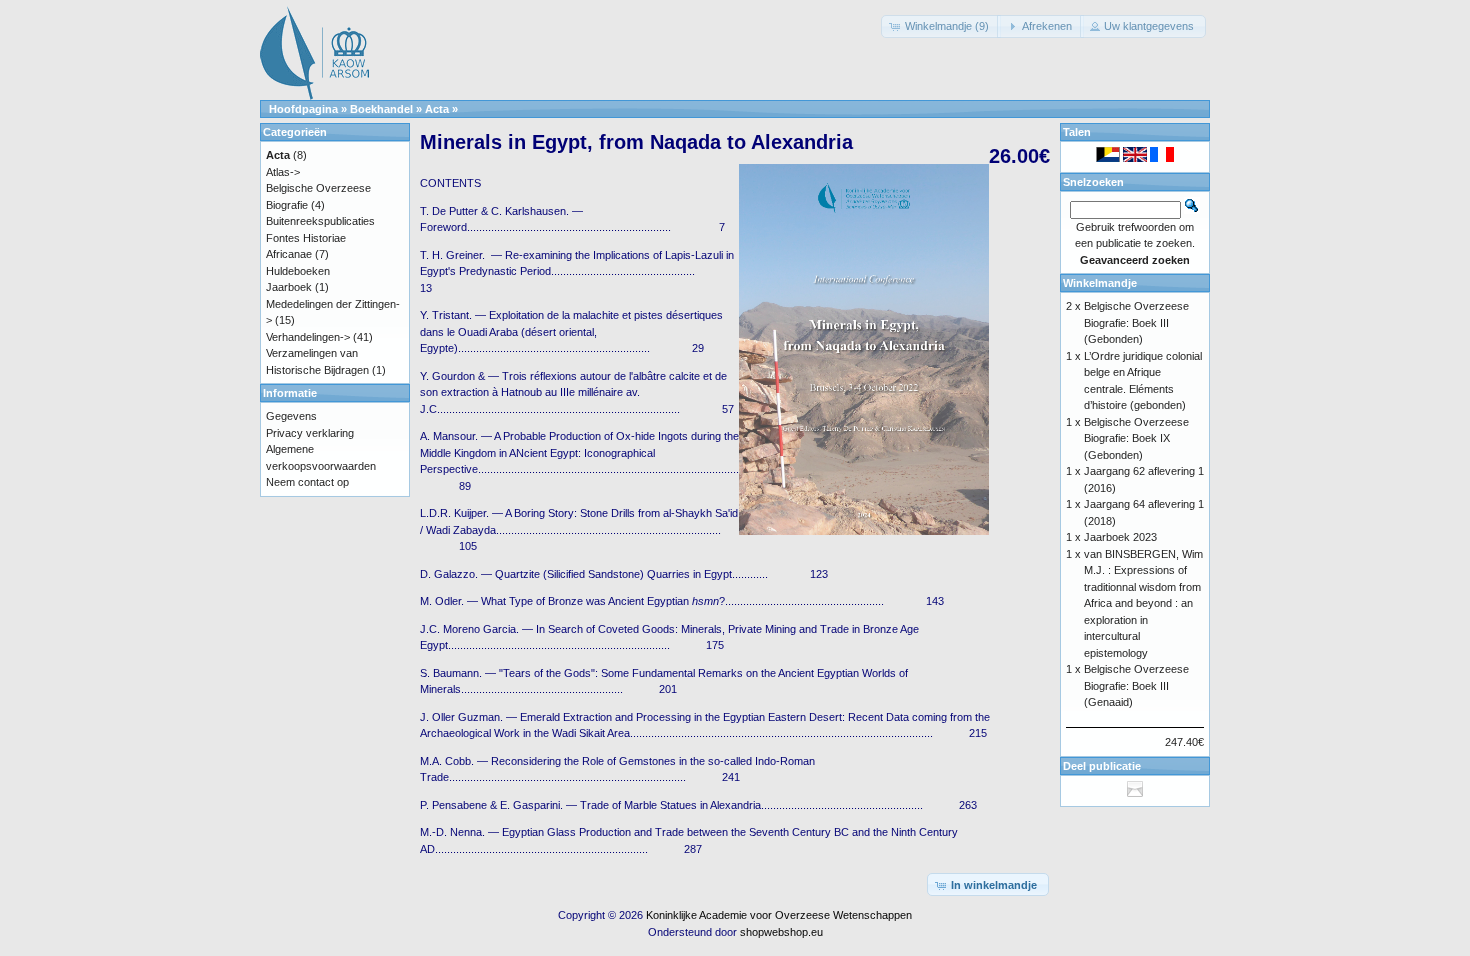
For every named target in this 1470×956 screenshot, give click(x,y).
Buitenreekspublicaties (320, 221)
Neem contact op (307, 482)
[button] (941, 26)
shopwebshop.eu (781, 932)
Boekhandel (381, 109)
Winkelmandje (1100, 283)
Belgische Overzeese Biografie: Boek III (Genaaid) (1136, 685)
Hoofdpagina (303, 109)
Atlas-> (283, 172)
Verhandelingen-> (308, 337)
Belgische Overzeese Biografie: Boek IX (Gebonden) (1136, 438)
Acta (437, 109)
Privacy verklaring (310, 433)
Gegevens (291, 416)
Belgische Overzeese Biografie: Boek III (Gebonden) (1136, 322)
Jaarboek (289, 287)
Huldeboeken (298, 271)
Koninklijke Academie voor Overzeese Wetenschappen (779, 915)
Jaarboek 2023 (1120, 537)
